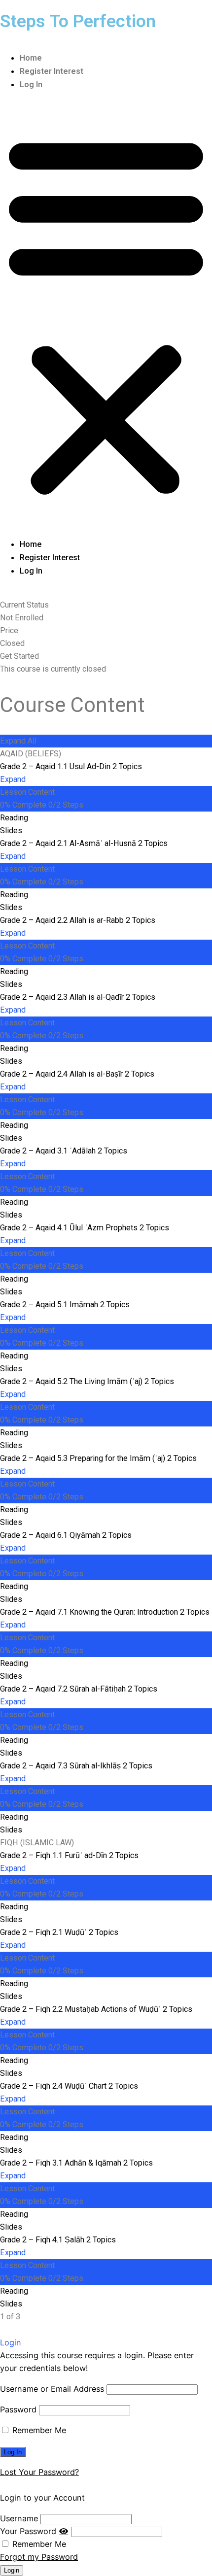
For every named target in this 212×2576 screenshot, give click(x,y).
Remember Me (38, 2430)
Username (19, 2518)
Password (18, 2409)
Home (31, 58)
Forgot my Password (39, 2557)
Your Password (28, 2531)
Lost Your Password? (39, 2472)
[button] (106, 314)
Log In (31, 85)
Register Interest (52, 71)
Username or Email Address (52, 2389)
